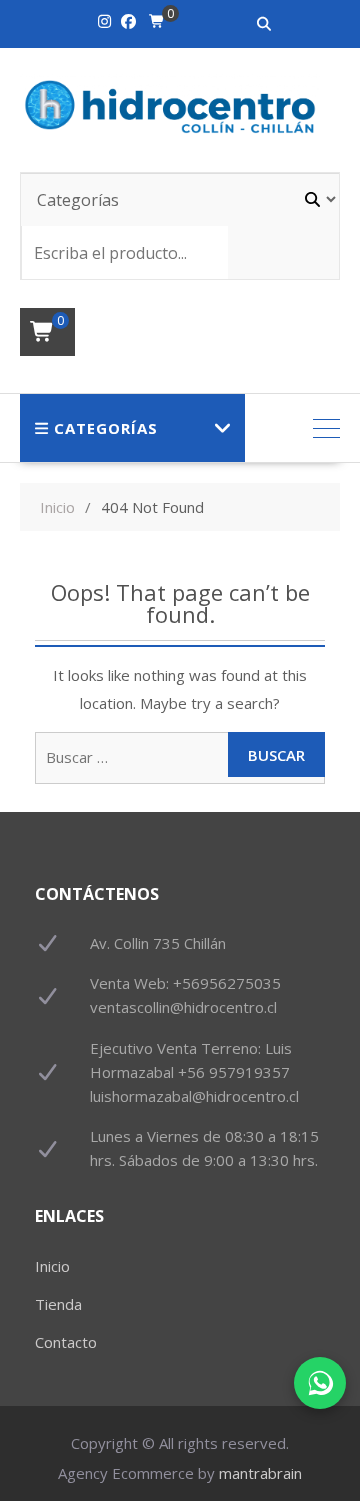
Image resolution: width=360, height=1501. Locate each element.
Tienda (58, 1304)
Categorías (106, 428)
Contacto (66, 1342)
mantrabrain (260, 1473)
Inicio (52, 1266)
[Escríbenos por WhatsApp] (320, 1383)
